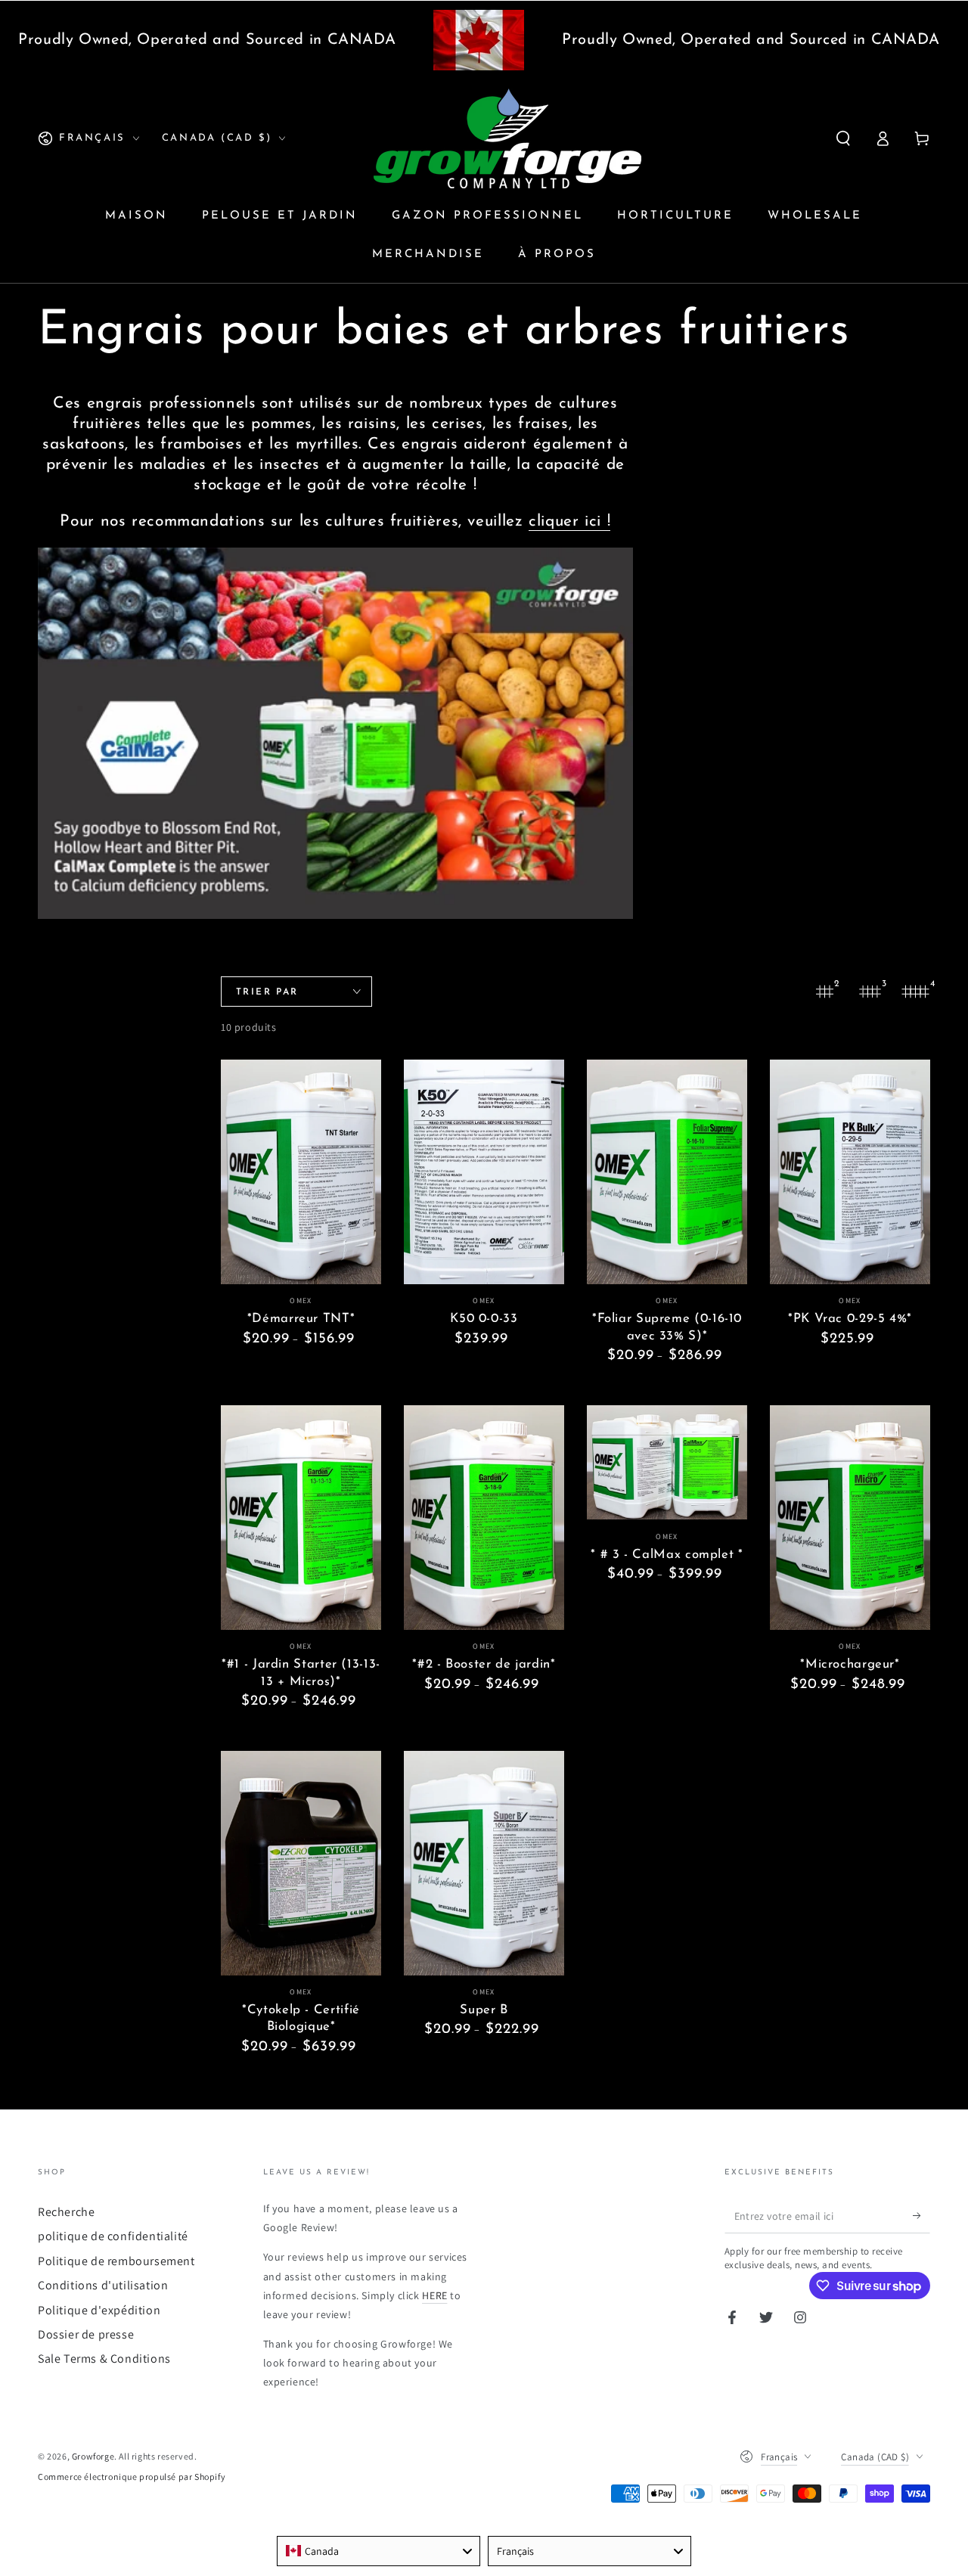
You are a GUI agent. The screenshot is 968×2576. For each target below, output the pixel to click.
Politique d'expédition (99, 2310)
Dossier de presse (86, 2334)
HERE (434, 2295)
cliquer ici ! (569, 521)
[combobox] (379, 2551)
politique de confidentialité (113, 2236)
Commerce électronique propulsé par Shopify (132, 2477)
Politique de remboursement (116, 2261)
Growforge (93, 2456)
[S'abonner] (921, 2216)
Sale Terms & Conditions (104, 2359)
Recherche (66, 2212)
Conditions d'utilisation (103, 2285)
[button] (843, 138)
